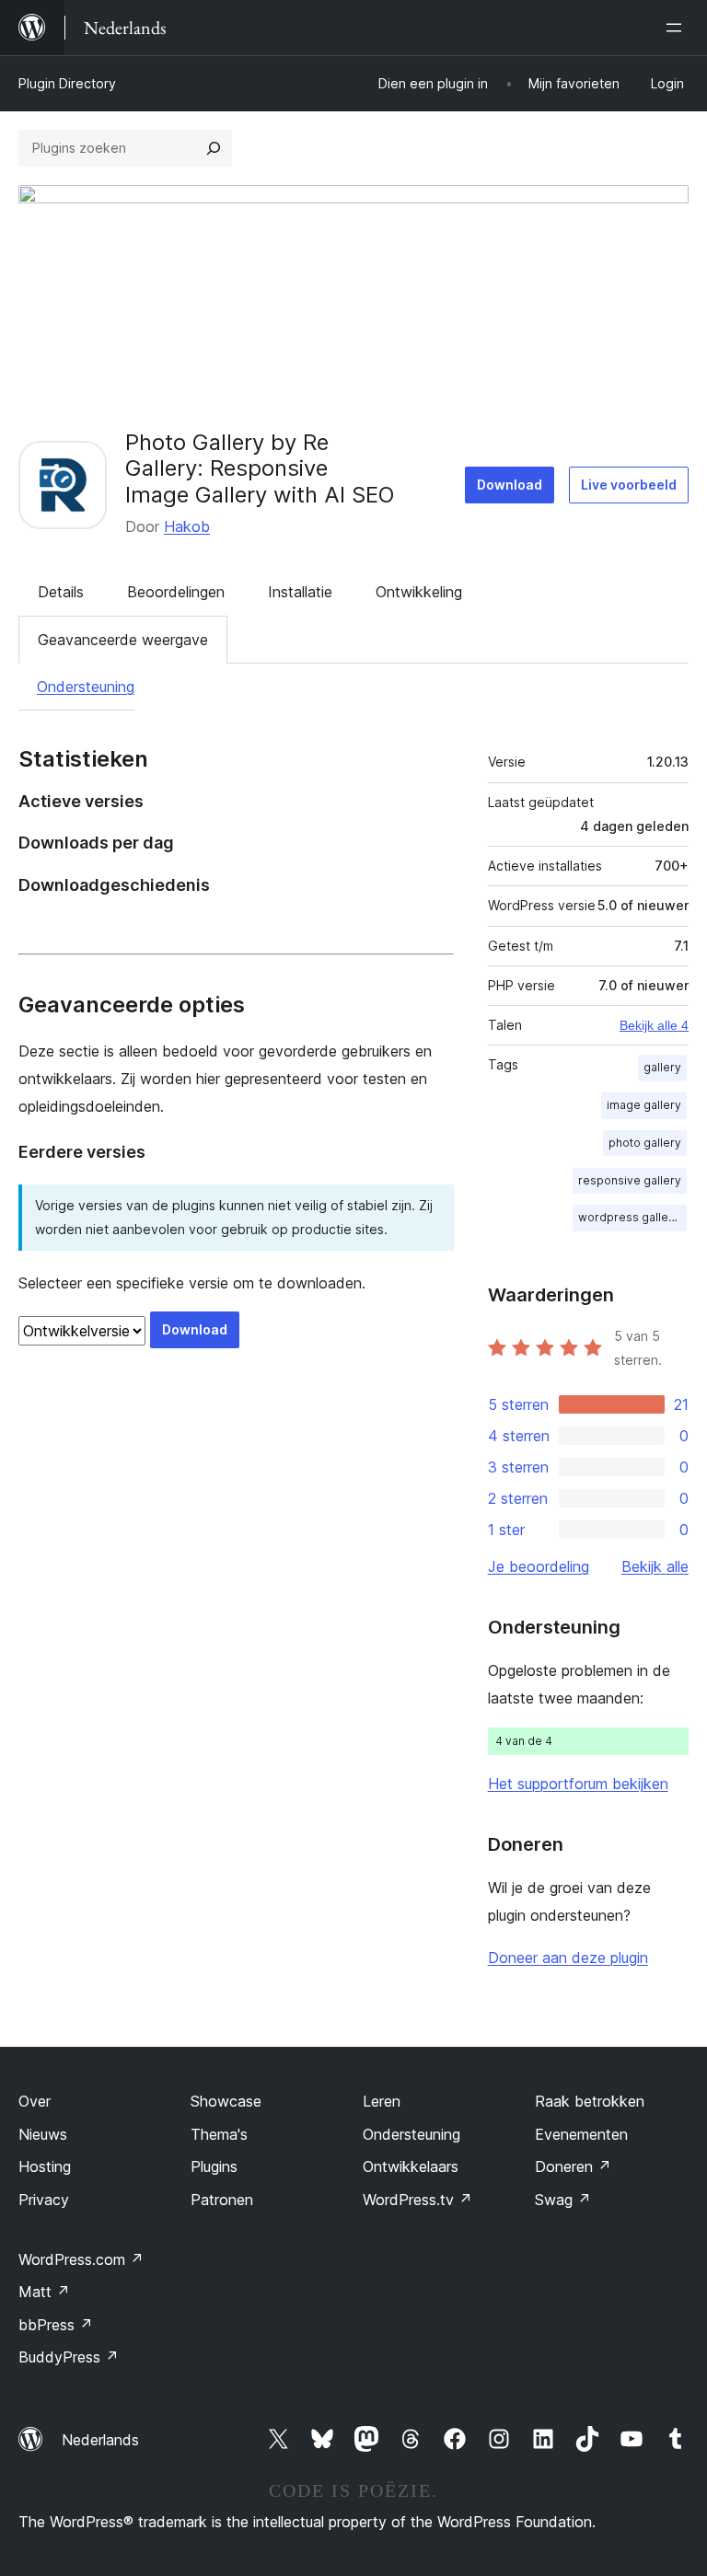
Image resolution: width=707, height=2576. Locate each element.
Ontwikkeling (419, 592)
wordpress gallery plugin (632, 1217)
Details (61, 592)
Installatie (300, 592)
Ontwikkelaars (411, 2166)
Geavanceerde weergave (123, 640)
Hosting (45, 2166)
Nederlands (100, 2440)
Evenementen (581, 2134)
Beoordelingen (176, 592)
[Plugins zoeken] (214, 148)
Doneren (573, 2166)
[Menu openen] (678, 28)
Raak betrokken (590, 2101)
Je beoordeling (539, 1566)
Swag (563, 2200)
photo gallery (645, 1143)
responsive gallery (630, 1180)
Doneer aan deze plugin (568, 1958)
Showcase (226, 2101)
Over (35, 2101)
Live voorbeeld (629, 485)
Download (510, 485)
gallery (662, 1067)
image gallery (644, 1105)
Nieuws (43, 2134)
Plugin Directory (67, 83)
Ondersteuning (86, 687)
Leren (382, 2101)
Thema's (219, 2134)
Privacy (44, 2200)
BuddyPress (69, 2357)
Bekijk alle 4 (654, 1025)
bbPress (56, 2325)
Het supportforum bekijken (578, 1784)
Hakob (187, 526)
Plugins (214, 2166)
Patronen (222, 2200)
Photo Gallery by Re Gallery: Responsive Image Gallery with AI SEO (260, 469)
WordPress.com (81, 2259)
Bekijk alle (655, 1566)
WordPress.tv (417, 2200)
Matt (44, 2292)
